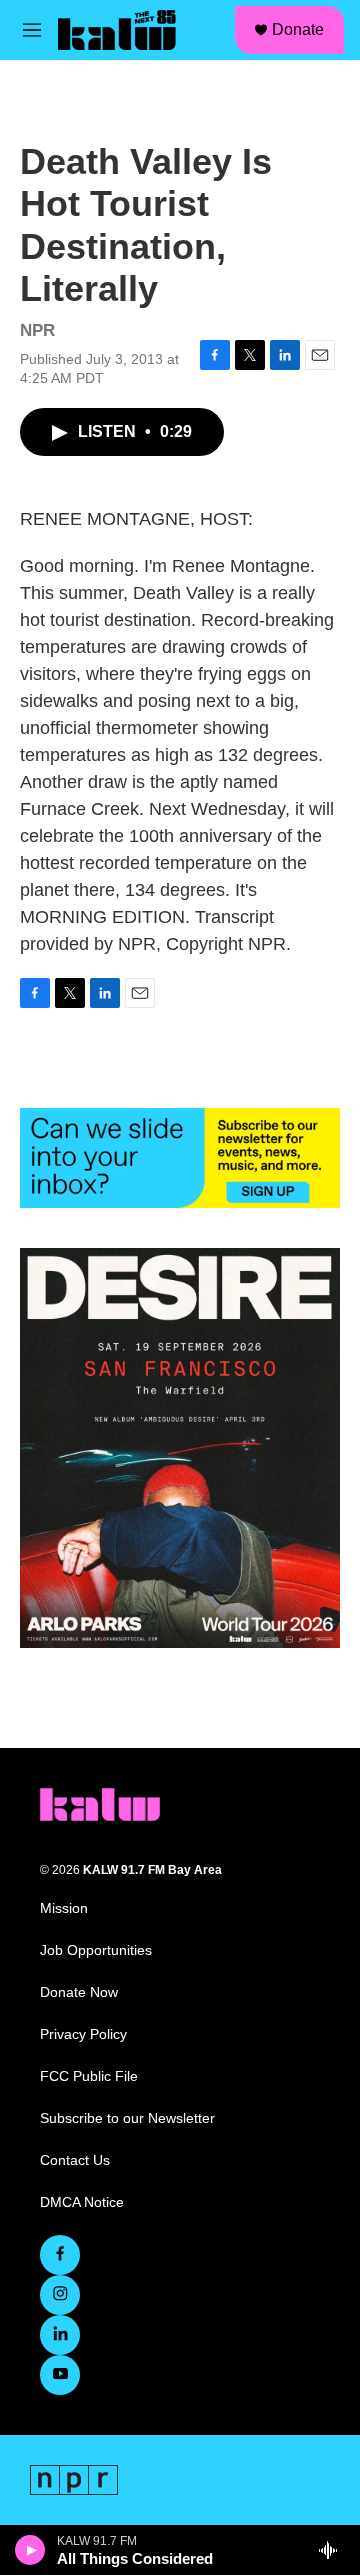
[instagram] (60, 2295)
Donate (298, 29)
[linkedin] (60, 2335)
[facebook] (60, 2255)
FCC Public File (89, 2076)
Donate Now (79, 1992)
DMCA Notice (82, 2202)
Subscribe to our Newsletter (127, 2118)
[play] (30, 2550)
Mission (64, 1908)
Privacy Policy (83, 2034)
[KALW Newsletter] (180, 1158)
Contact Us (75, 2160)
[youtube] (60, 2375)
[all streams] (333, 2550)
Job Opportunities (96, 1950)
